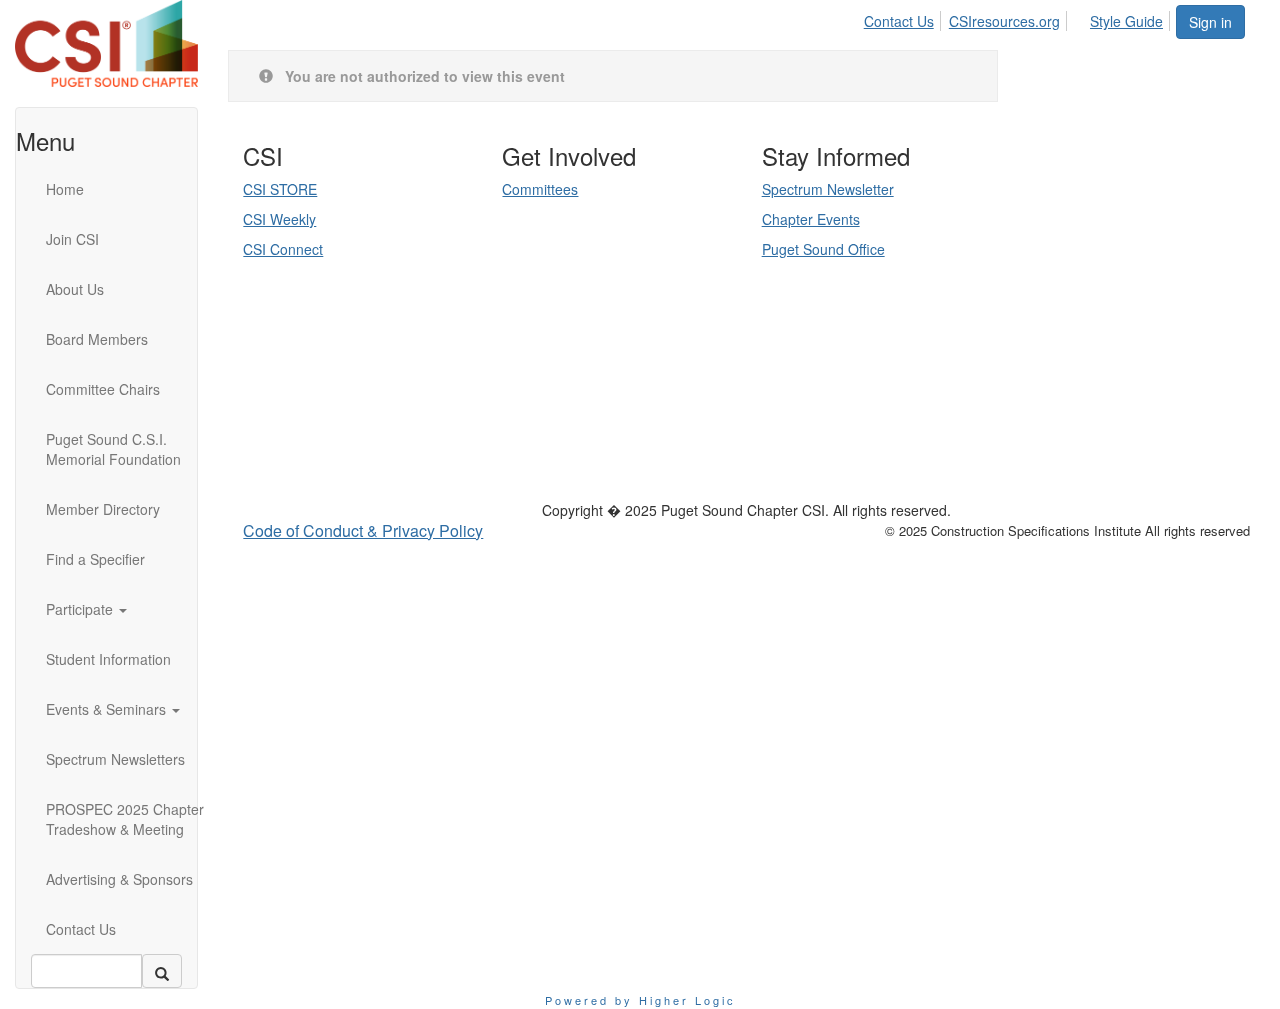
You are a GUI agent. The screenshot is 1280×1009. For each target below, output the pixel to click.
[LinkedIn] (354, 428)
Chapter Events (811, 219)
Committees (540, 189)
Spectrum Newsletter (828, 189)
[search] (162, 971)
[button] (131, 609)
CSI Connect (283, 249)
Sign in (1210, 22)
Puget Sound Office (823, 249)
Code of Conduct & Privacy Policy (363, 530)
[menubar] (1019, 18)
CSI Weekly (279, 219)
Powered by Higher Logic (640, 1000)
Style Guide (1126, 21)
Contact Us (899, 21)
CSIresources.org (1004, 21)
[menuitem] (904, 18)
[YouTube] (382, 428)
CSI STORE (280, 189)
